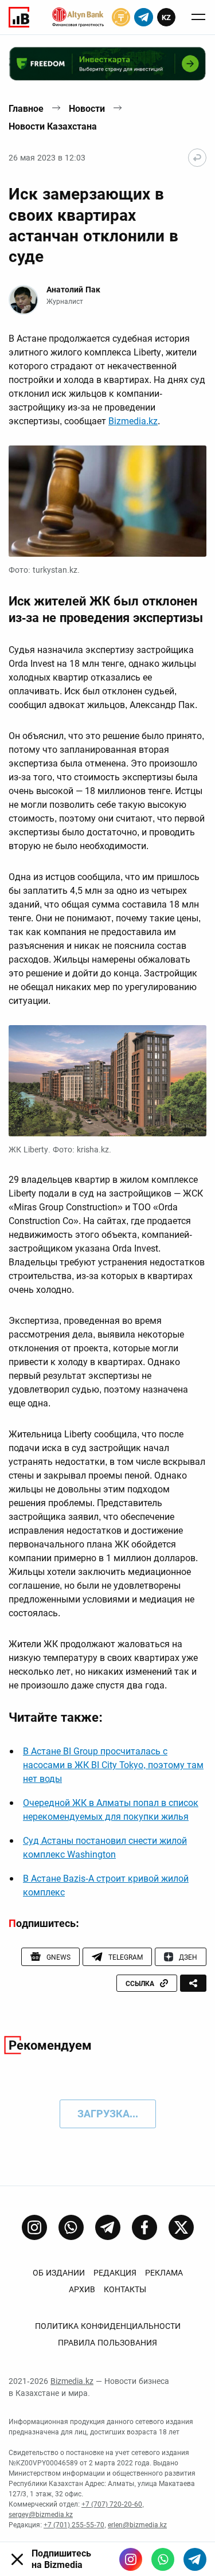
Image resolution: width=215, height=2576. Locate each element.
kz (166, 17)
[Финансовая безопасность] (78, 17)
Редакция (115, 2273)
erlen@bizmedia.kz (137, 2525)
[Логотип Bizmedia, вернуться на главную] (19, 17)
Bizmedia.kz (133, 421)
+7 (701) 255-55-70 (74, 2525)
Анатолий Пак (73, 290)
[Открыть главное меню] (198, 17)
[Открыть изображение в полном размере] (107, 501)
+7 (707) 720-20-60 (112, 2504)
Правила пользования (107, 2343)
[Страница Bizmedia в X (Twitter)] (181, 2227)
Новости (87, 109)
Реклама (164, 2273)
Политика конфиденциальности (108, 2326)
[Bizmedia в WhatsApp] (163, 2559)
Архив (82, 2289)
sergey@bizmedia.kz (41, 2515)
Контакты (125, 2289)
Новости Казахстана (53, 126)
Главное (26, 109)
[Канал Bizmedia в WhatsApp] (71, 2227)
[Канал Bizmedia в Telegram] (108, 2227)
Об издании (59, 2273)
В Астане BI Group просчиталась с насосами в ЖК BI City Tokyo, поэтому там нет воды (113, 1765)
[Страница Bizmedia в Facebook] (144, 2227)
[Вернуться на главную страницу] (197, 158)
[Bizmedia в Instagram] (131, 2559)
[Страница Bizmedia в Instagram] (34, 2227)
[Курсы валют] (121, 17)
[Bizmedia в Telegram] (195, 2559)
